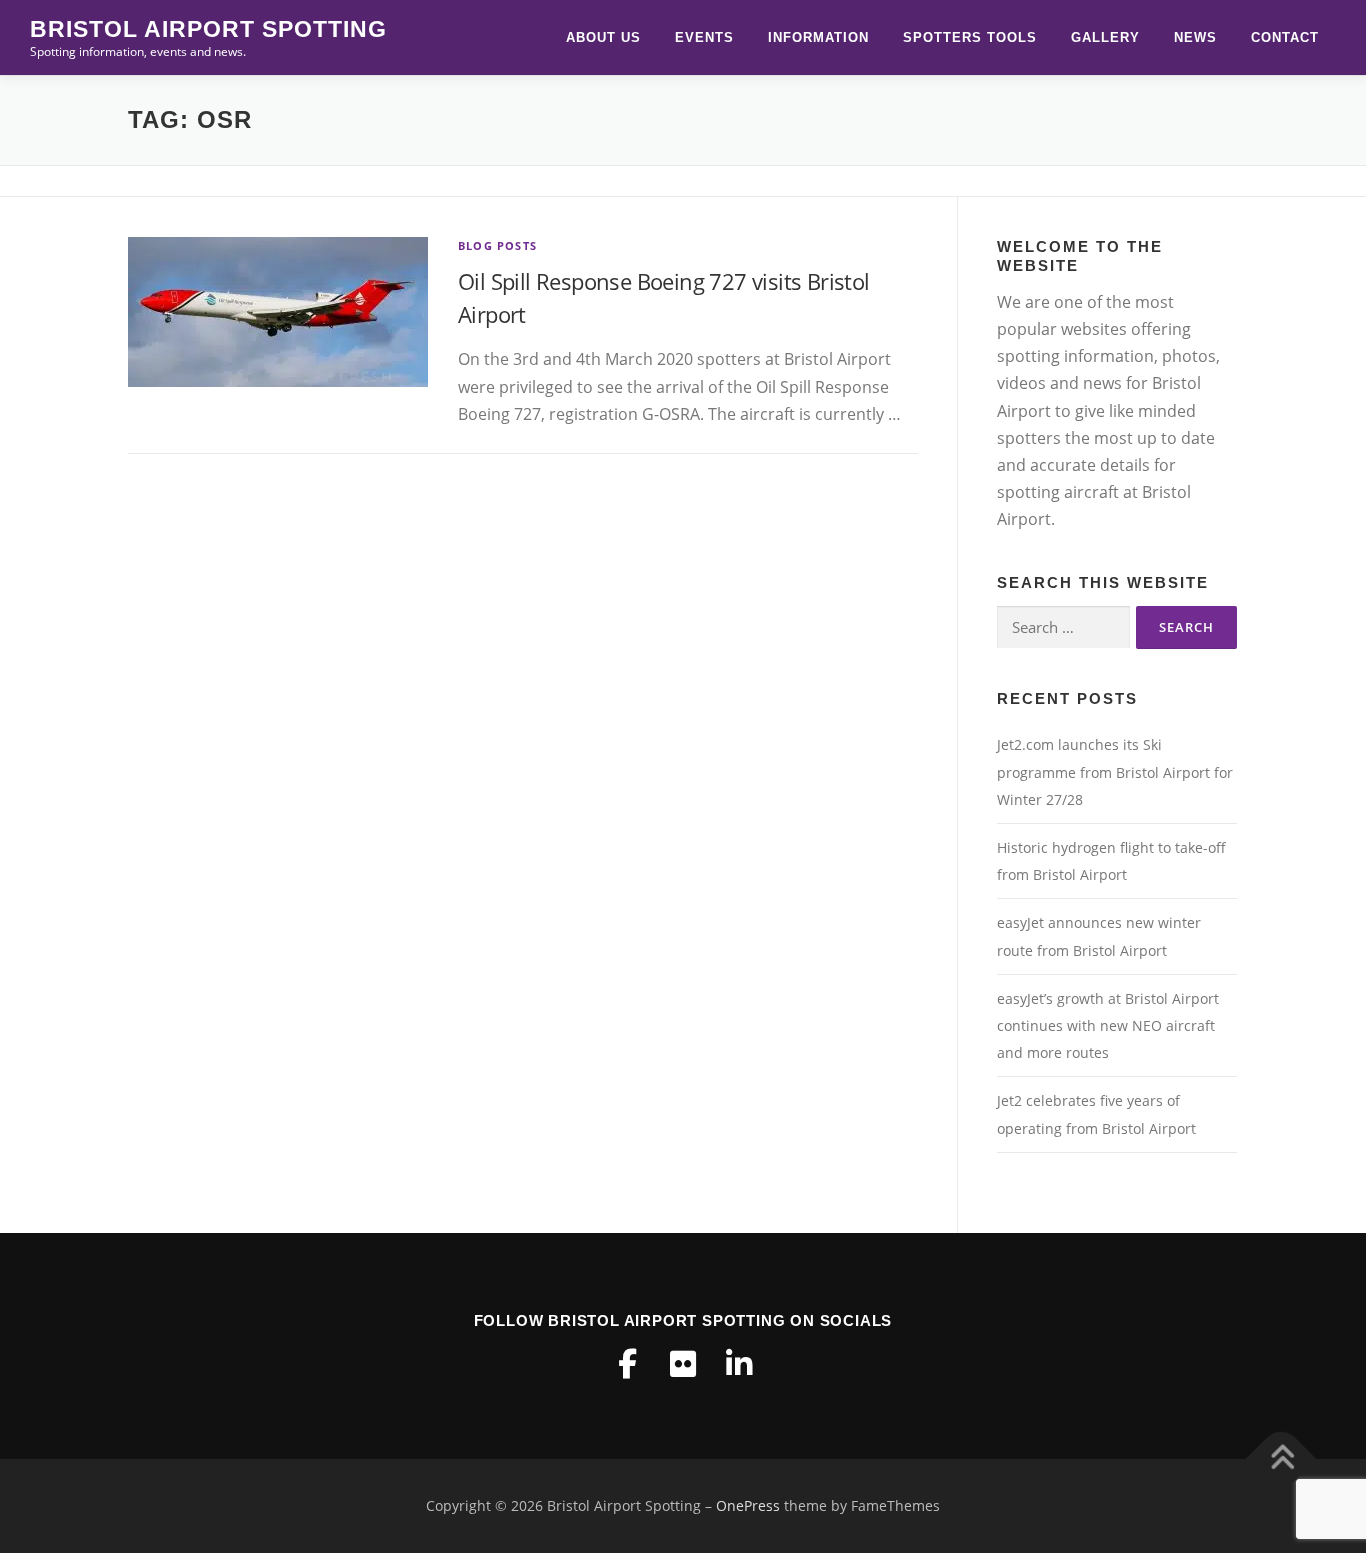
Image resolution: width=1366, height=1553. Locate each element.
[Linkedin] (739, 1364)
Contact (1285, 37)
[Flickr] (683, 1364)
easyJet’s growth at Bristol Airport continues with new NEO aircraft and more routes (1108, 1025)
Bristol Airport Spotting (208, 29)
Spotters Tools (970, 37)
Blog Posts (497, 245)
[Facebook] (627, 1364)
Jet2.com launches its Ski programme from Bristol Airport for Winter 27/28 (1115, 771)
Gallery (1105, 37)
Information (818, 37)
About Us (603, 37)
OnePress (748, 1505)
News (1195, 37)
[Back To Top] (1281, 1459)
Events (704, 37)
